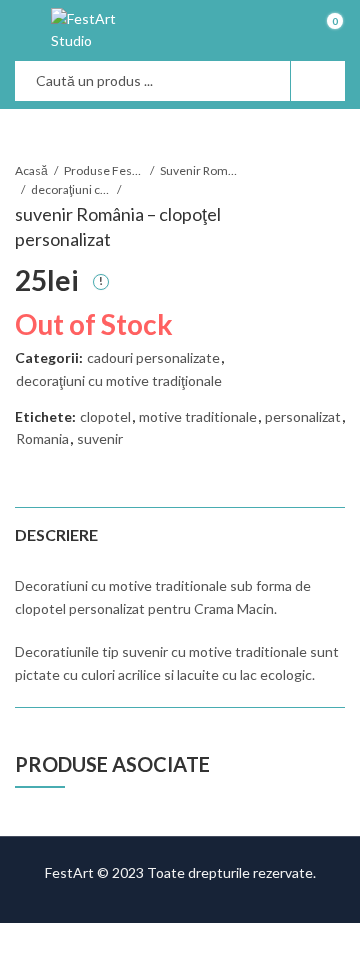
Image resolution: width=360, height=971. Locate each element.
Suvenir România (200, 170)
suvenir (100, 438)
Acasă (31, 170)
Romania (42, 438)
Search (318, 81)
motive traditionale (198, 416)
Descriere (56, 534)
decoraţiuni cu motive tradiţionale (71, 189)
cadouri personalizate (153, 357)
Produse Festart (104, 170)
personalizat (303, 416)
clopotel (105, 416)
